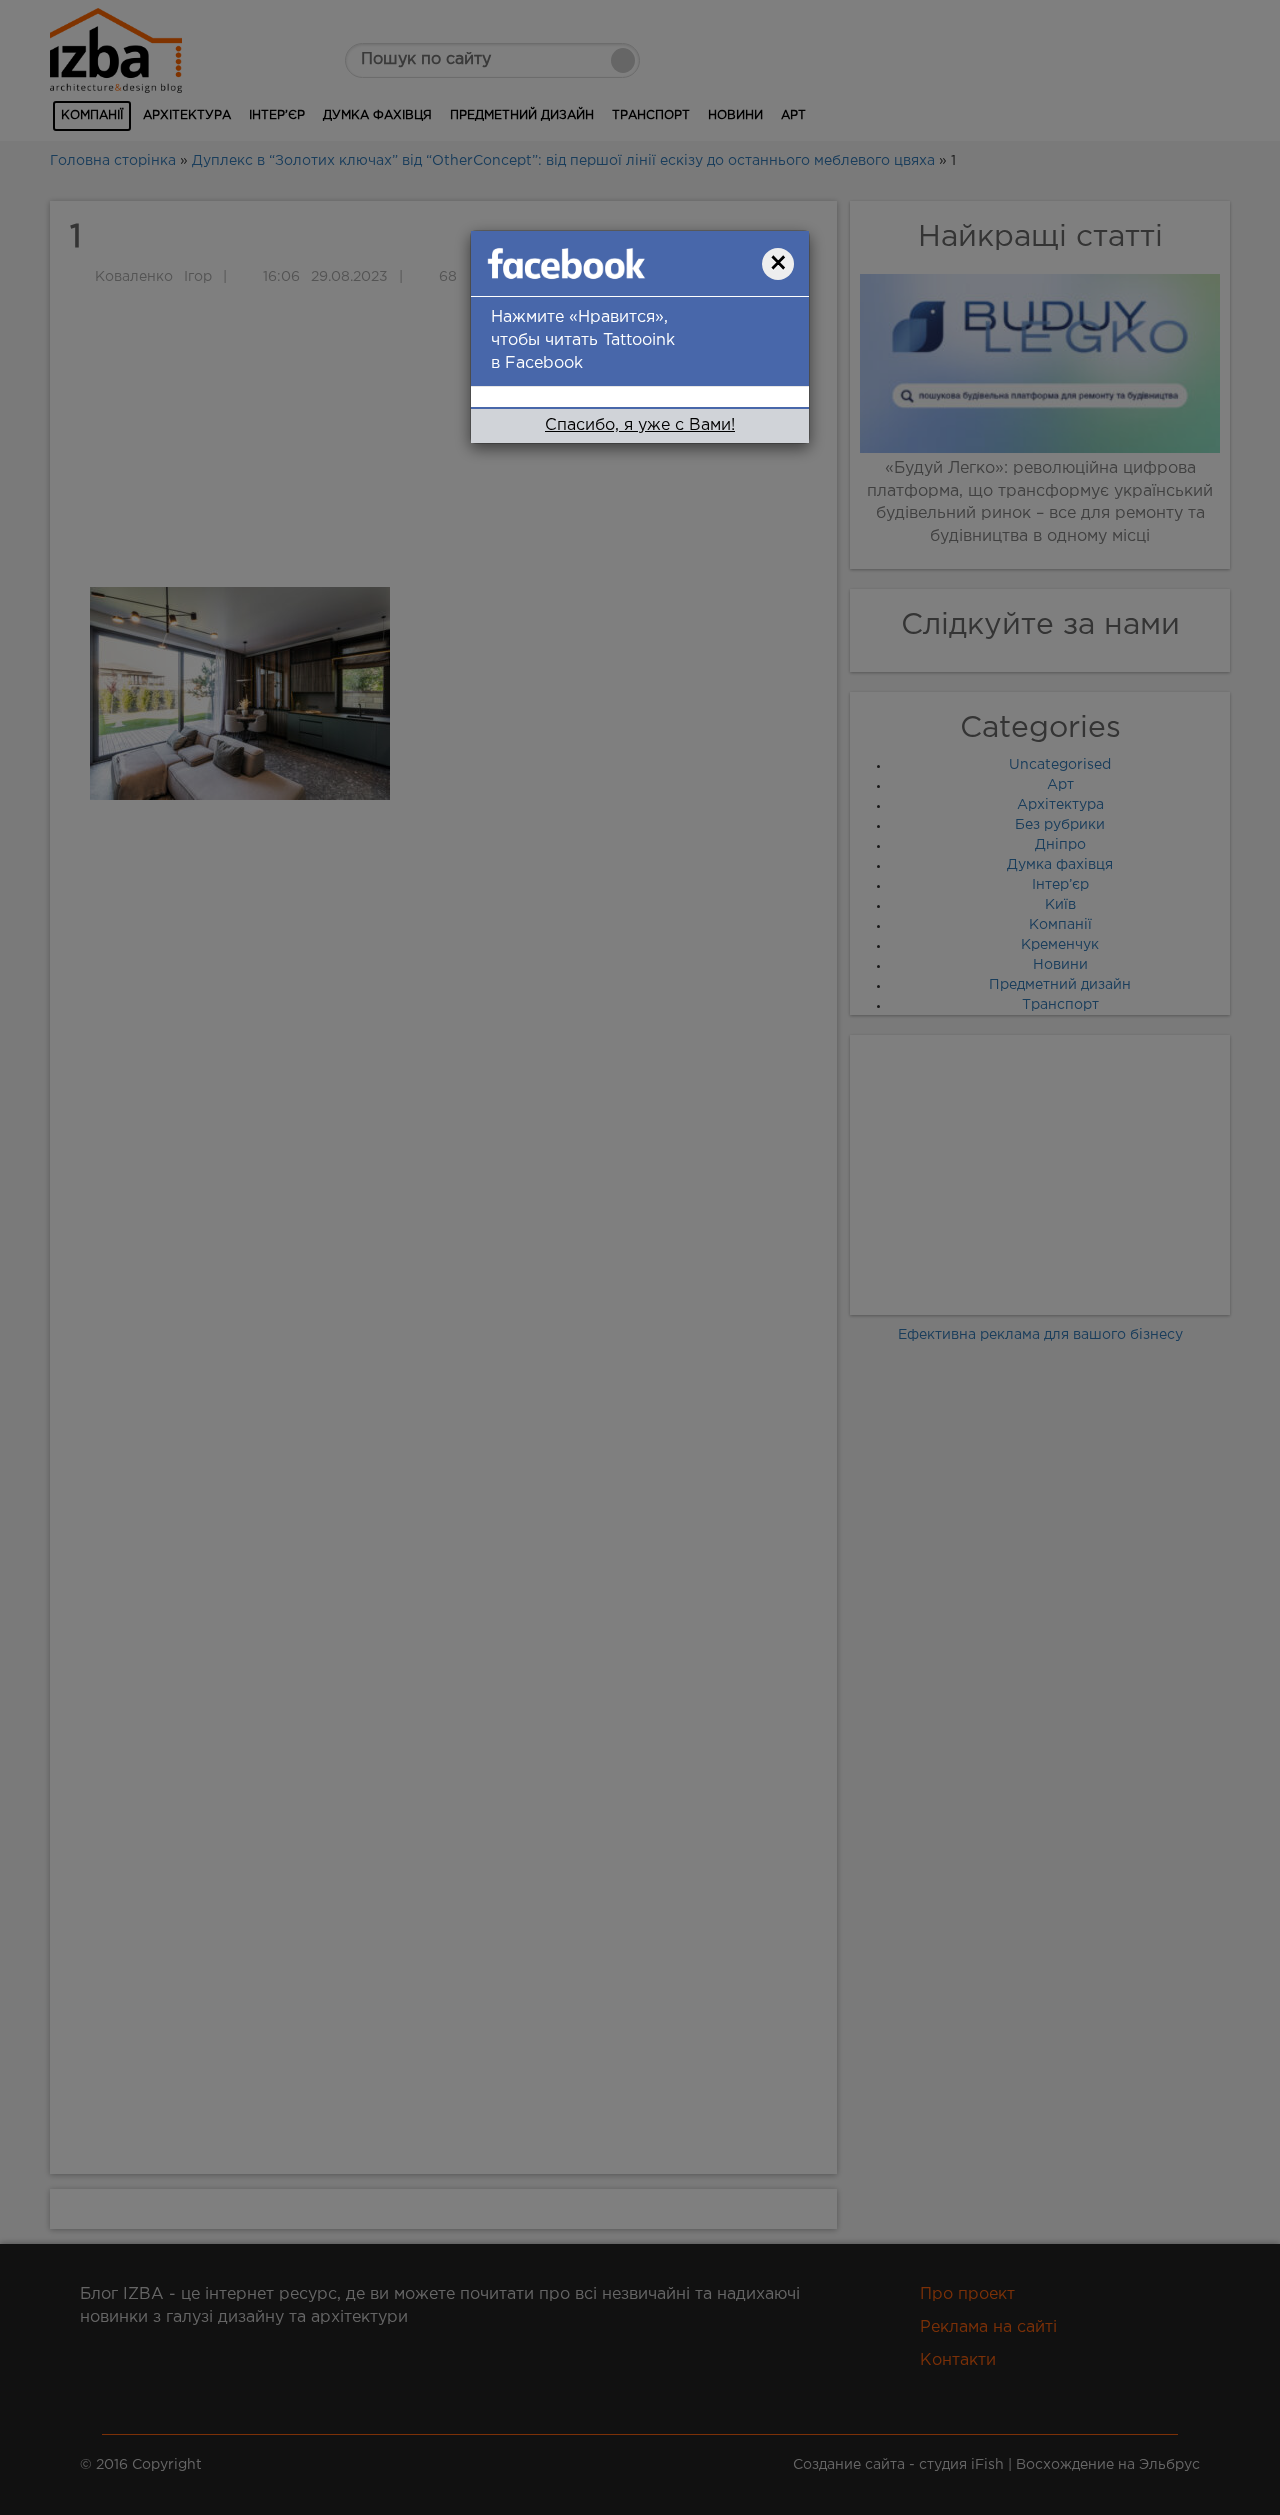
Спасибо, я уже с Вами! (640, 425)
